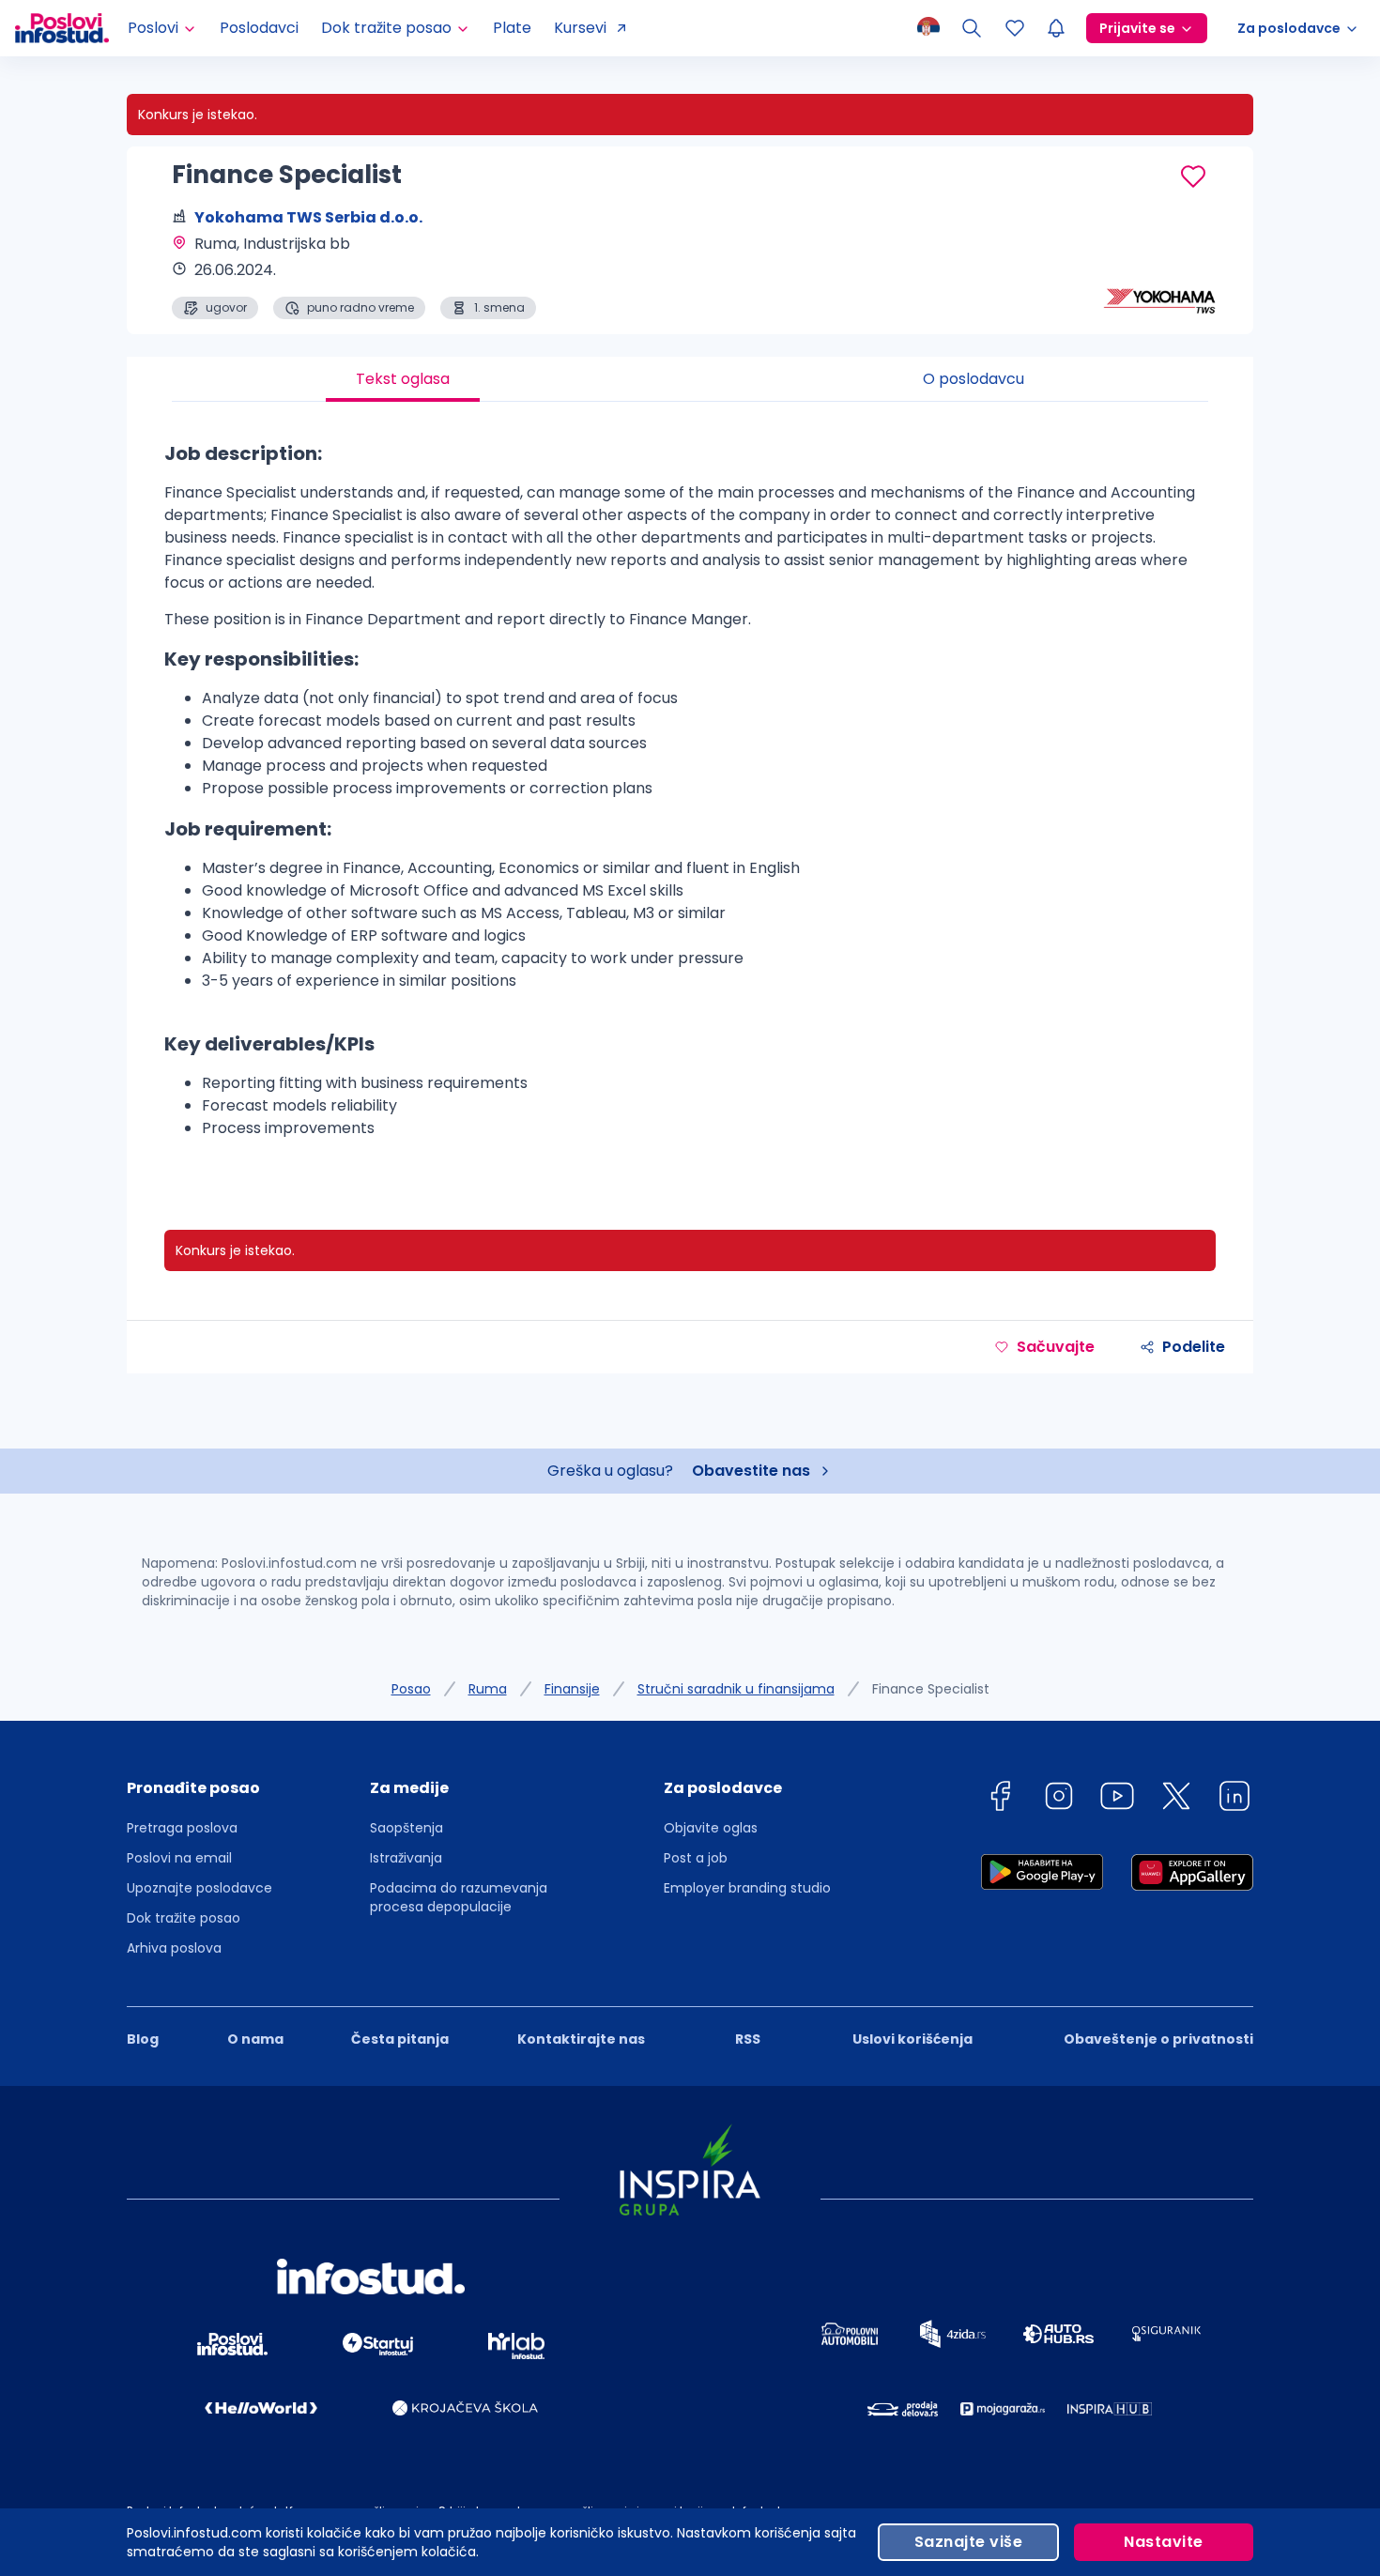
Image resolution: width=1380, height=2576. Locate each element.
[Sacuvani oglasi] (1015, 28)
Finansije (572, 1689)
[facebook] (1000, 1799)
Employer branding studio (747, 1888)
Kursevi (580, 28)
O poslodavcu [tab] (974, 379)
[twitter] (1176, 1799)
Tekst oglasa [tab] (403, 379)
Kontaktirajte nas (581, 2039)
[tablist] (690, 379)
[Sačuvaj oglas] (1193, 176)
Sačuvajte (1056, 1347)
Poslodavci (259, 28)
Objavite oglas (711, 1828)
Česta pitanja (400, 2039)
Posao (411, 1689)
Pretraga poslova (182, 1828)
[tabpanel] (690, 797)
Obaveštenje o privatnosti (1158, 2039)
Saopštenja (406, 1828)
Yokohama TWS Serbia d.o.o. (308, 217)
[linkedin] (1234, 1799)
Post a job (696, 1858)
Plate (512, 28)
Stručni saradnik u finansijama (736, 1689)
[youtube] (1117, 1799)
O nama (255, 2039)
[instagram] (1059, 1799)
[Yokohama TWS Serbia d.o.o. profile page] (1159, 272)
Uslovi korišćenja (912, 2039)
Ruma (488, 1689)
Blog (143, 2039)
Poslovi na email (179, 1858)
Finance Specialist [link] (931, 1689)
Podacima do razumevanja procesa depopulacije (459, 1897)
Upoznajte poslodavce (199, 1888)
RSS (748, 2039)
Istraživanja (406, 1858)
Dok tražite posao (184, 1918)
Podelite (1194, 1347)
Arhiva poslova (174, 1948)
